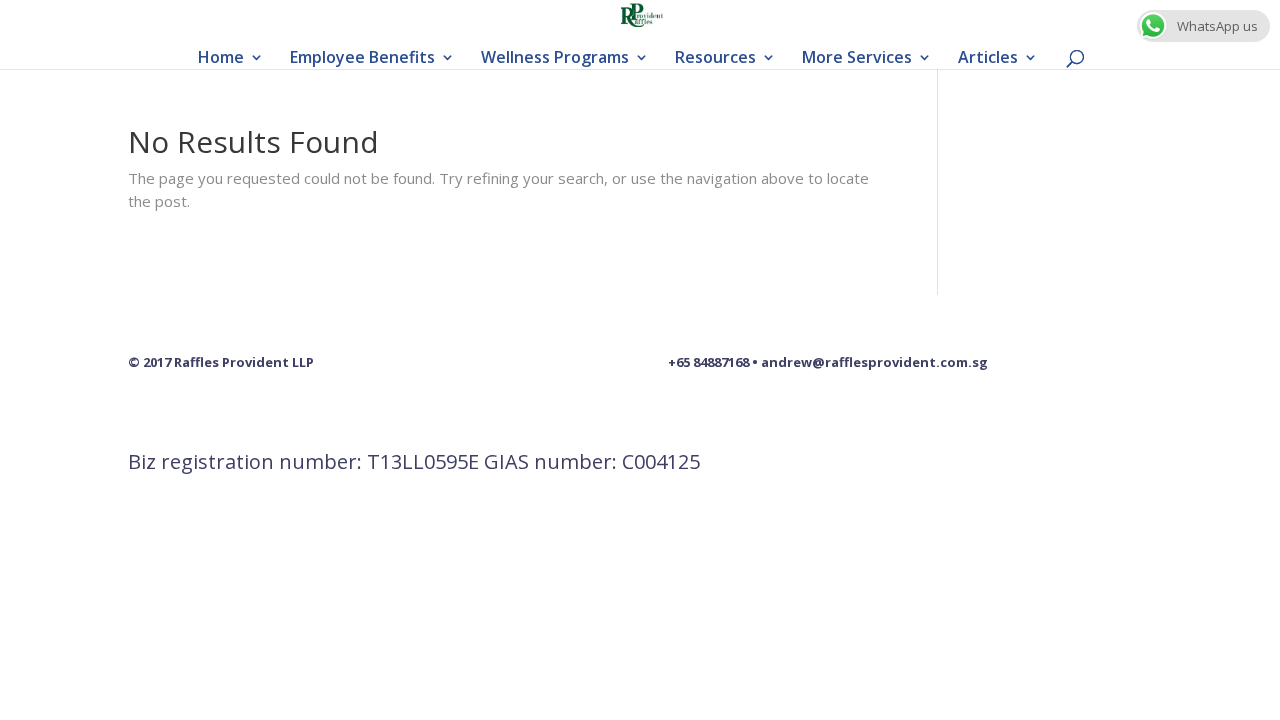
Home (221, 59)
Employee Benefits (362, 59)
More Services (857, 59)
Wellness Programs (555, 59)
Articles (988, 59)
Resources (715, 59)
